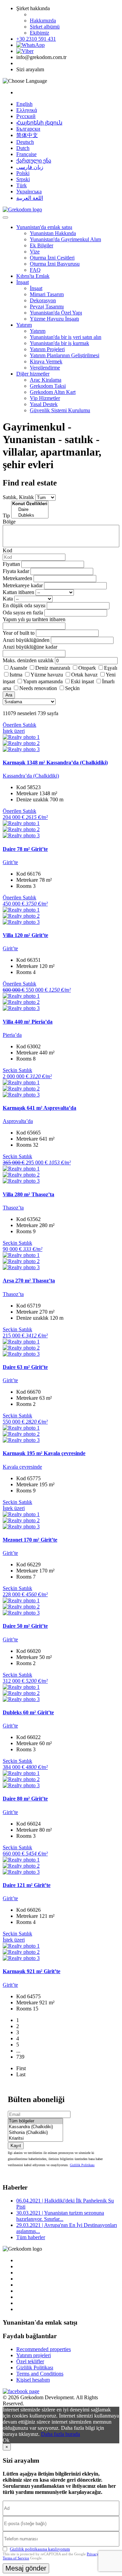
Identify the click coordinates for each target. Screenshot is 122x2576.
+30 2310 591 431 (36, 39)
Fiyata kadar (16, 571)
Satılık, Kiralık (18, 497)
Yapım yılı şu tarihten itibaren (34, 619)
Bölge (9, 522)
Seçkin (72, 688)
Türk (22, 185)
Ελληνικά (27, 110)
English (24, 104)
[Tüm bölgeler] (35, 2121)
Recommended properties (44, 2349)
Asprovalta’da (18, 1121)
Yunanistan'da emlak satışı (44, 227)
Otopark (87, 668)
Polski (23, 173)
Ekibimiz (39, 33)
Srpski (23, 179)
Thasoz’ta (13, 1208)
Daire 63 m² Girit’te (25, 1367)
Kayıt (16, 2146)
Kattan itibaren (18, 592)
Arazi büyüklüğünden (26, 640)
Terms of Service (16, 2558)
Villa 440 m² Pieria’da (28, 1022)
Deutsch (25, 142)
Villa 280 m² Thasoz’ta (28, 1194)
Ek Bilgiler (42, 245)
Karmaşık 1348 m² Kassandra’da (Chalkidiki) (55, 762)
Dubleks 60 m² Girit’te (28, 1712)
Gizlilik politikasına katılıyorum (40, 2549)
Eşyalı (111, 668)
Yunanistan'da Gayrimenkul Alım (65, 239)
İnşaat (23, 282)
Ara (9, 695)
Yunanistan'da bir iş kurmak (59, 343)
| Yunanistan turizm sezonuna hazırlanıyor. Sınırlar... (60, 2216)
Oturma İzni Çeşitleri (52, 258)
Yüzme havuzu (47, 675)
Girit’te (10, 862)
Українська (29, 192)
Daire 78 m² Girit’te (25, 849)
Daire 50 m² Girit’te (25, 1626)
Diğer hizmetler (33, 374)
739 (20, 2057)
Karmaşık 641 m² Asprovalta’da (39, 1108)
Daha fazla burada (60, 2434)
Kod (7, 550)
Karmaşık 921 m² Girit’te (32, 1971)
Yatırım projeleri (34, 2355)
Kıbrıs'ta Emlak (33, 276)
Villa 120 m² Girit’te (25, 935)
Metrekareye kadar (23, 585)
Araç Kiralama (46, 380)
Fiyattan (12, 564)
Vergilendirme (45, 368)
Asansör (18, 668)
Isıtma (16, 675)
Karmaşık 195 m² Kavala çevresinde (44, 1453)
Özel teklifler (30, 2361)
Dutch (23, 148)
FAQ (35, 270)
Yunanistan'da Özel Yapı (56, 313)
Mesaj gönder (26, 2568)
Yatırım (24, 325)
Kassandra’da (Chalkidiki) (31, 776)
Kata (8, 599)
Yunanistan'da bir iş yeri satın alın (66, 337)
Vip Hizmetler (45, 398)
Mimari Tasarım (47, 294)
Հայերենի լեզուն (39, 123)
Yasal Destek (44, 404)
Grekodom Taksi (48, 386)
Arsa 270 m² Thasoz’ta (29, 1281)
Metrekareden (17, 578)
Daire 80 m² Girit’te (25, 1799)
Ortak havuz (84, 675)
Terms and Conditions (40, 2374)
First (21, 2068)
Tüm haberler (31, 2237)
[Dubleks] (30, 516)
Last (21, 2074)
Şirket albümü (45, 27)
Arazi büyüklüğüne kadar (30, 647)
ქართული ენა (34, 161)
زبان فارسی (30, 167)
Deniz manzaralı (53, 668)
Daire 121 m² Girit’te (27, 1885)
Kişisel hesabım (33, 2380)
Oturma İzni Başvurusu (55, 264)
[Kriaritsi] (35, 2139)
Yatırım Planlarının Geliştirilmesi (65, 355)
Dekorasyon (43, 300)
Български (28, 129)
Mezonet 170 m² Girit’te (30, 1540)
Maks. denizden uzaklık (28, 660)
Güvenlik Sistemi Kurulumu (60, 410)
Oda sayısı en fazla (23, 613)
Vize (35, 252)
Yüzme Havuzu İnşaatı (54, 319)
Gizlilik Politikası (82, 2165)
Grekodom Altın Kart (53, 392)
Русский (26, 116)
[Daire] (30, 510)
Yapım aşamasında (43, 681)
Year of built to (19, 633)
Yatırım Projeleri (47, 349)
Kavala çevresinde (22, 1467)
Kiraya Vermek (46, 361)
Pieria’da (12, 1035)
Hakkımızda (43, 21)
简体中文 (27, 135)
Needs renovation (38, 688)
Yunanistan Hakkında (53, 233)
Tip (6, 516)
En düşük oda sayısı (24, 605)
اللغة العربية (30, 198)
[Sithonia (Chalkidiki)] (35, 2133)
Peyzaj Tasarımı (47, 307)
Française (26, 154)
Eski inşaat (82, 681)
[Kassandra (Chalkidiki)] (35, 2127)
